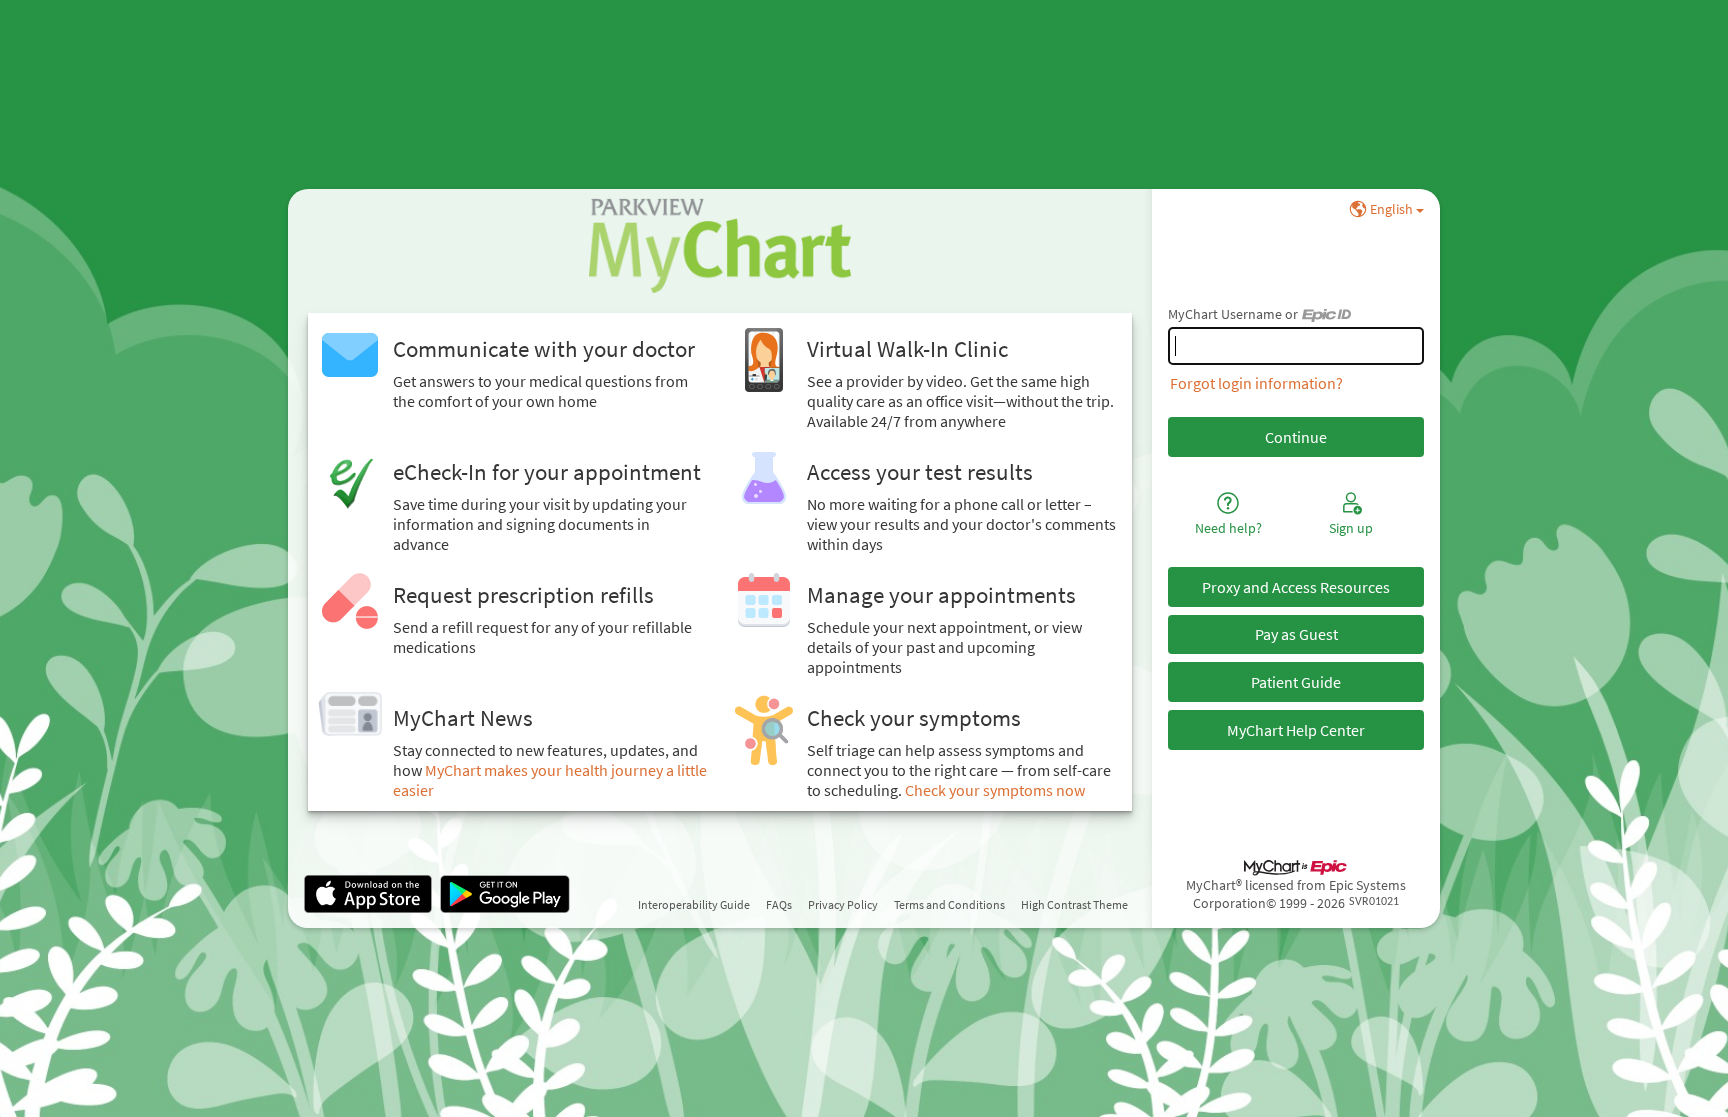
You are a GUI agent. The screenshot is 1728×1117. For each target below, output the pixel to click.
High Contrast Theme (1074, 904)
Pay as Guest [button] (1296, 634)
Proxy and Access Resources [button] (1296, 587)
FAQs (779, 904)
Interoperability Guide (694, 904)
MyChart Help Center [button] (1296, 730)
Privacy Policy (843, 904)
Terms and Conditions (949, 904)
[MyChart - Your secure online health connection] (719, 245)
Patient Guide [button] (1296, 682)
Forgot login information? (1256, 383)
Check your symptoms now (995, 790)
